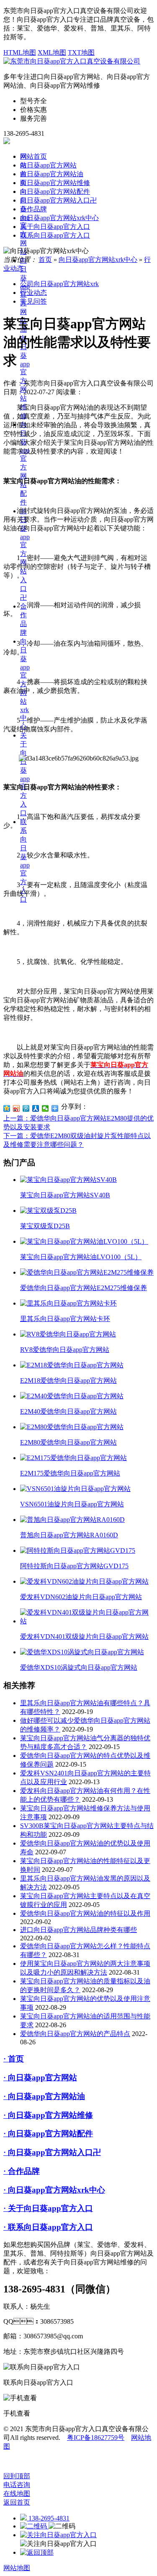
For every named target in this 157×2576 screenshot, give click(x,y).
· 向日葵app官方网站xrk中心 (54, 2190)
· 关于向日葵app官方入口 (48, 2208)
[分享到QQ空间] (7, 1108)
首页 (45, 260)
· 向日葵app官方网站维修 (48, 2115)
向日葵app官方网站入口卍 (58, 200)
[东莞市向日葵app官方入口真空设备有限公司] (72, 61)
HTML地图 (20, 52)
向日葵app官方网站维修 (25, 377)
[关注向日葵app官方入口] (58, 2535)
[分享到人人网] (36, 1108)
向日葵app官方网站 (48, 165)
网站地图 (17, 2568)
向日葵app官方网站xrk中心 (59, 218)
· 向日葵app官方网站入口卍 (52, 2152)
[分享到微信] (45, 1108)
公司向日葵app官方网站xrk (59, 284)
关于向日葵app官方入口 (55, 227)
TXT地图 (81, 52)
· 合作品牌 (22, 2171)
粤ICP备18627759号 (96, 2438)
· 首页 (14, 2059)
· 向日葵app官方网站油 (44, 2096)
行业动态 (33, 293)
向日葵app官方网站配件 (25, 463)
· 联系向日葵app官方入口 (48, 2227)
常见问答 (33, 301)
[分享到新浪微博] (17, 1108)
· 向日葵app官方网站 (40, 2078)
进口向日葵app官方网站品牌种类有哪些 (78, 1930)
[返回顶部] (37, 2552)
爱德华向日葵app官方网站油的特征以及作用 (85, 1913)
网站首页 (33, 156)
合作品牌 (33, 209)
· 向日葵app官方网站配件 (48, 2134)
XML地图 (52, 52)
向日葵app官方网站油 (52, 174)
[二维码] (34, 2526)
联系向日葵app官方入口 (55, 235)
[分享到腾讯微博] (26, 1108)
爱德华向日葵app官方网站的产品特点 (75, 2034)
